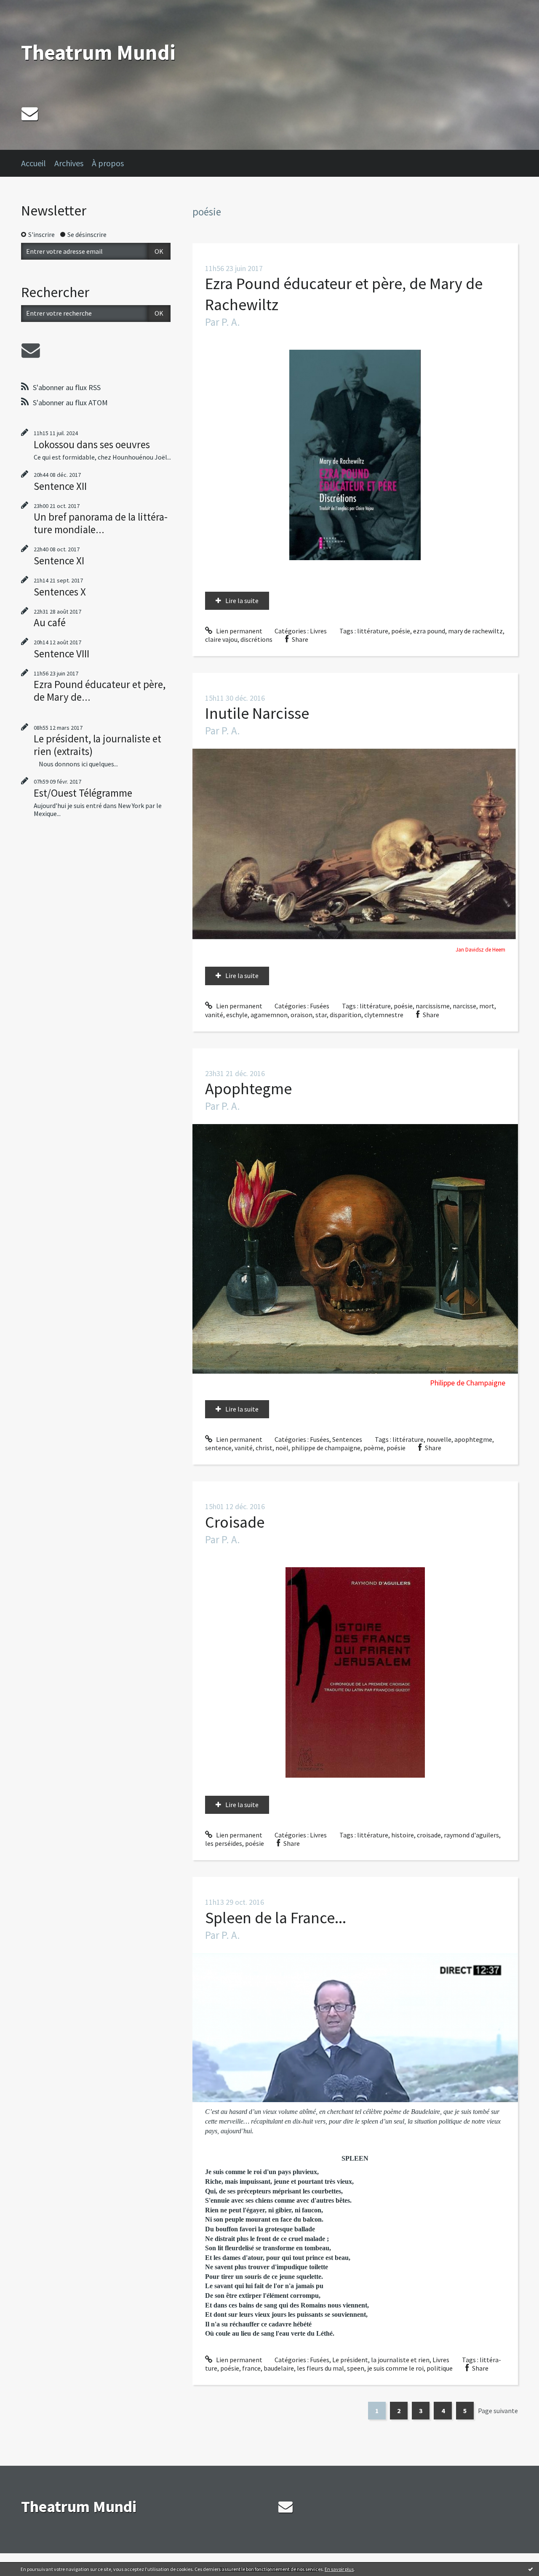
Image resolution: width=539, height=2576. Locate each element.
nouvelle (439, 1439)
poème (374, 1448)
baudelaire (279, 2368)
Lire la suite (242, 601)
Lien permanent (239, 631)
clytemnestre (384, 1015)
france (251, 2368)
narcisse (464, 1006)
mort (487, 1006)
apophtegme (473, 1439)
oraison (302, 1015)
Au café (50, 622)
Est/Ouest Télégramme (83, 793)
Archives (69, 163)
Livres (318, 631)
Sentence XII (60, 486)
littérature (373, 631)
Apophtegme (248, 1089)
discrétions (256, 639)
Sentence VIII (61, 654)
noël (282, 1448)
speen (356, 2368)
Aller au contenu (28, 8)
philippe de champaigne (326, 1448)
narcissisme (433, 1006)
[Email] (30, 113)
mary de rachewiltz (475, 631)
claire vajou (221, 639)
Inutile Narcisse (257, 713)
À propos (108, 163)
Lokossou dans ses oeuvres (92, 444)
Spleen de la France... (276, 1918)
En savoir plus (339, 2569)
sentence (218, 1448)
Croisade (235, 1522)
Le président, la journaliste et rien (381, 2360)
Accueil (33, 163)
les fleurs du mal (320, 2368)
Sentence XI (59, 561)
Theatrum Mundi (98, 52)
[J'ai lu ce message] (531, 2569)
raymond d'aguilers (471, 1835)
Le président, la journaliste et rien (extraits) (97, 745)
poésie (401, 631)
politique (440, 2368)
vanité (214, 1015)
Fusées (320, 1006)
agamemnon (269, 1015)
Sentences (347, 1439)
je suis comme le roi (395, 2368)
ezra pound (429, 631)
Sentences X (60, 592)
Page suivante (498, 2411)
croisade (429, 1835)
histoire (403, 1835)
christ (264, 1448)
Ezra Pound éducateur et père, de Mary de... (100, 691)
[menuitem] (38, 163)
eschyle (237, 1015)
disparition (346, 1015)
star (321, 1015)
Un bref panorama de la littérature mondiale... (101, 523)
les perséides (224, 1843)
